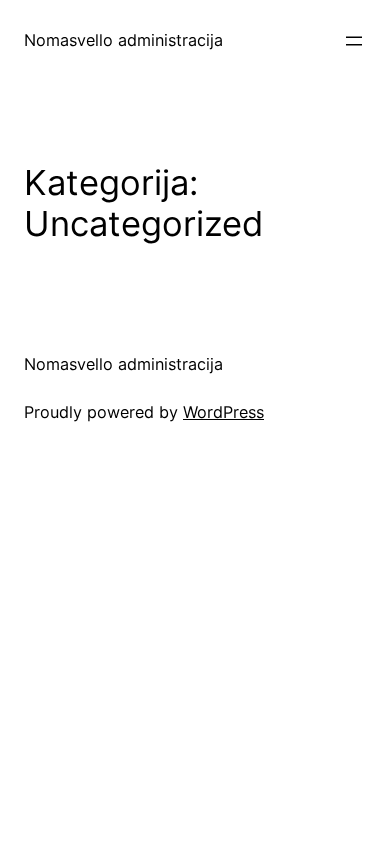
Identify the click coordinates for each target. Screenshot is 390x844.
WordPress (223, 412)
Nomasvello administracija (123, 40)
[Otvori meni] (354, 41)
